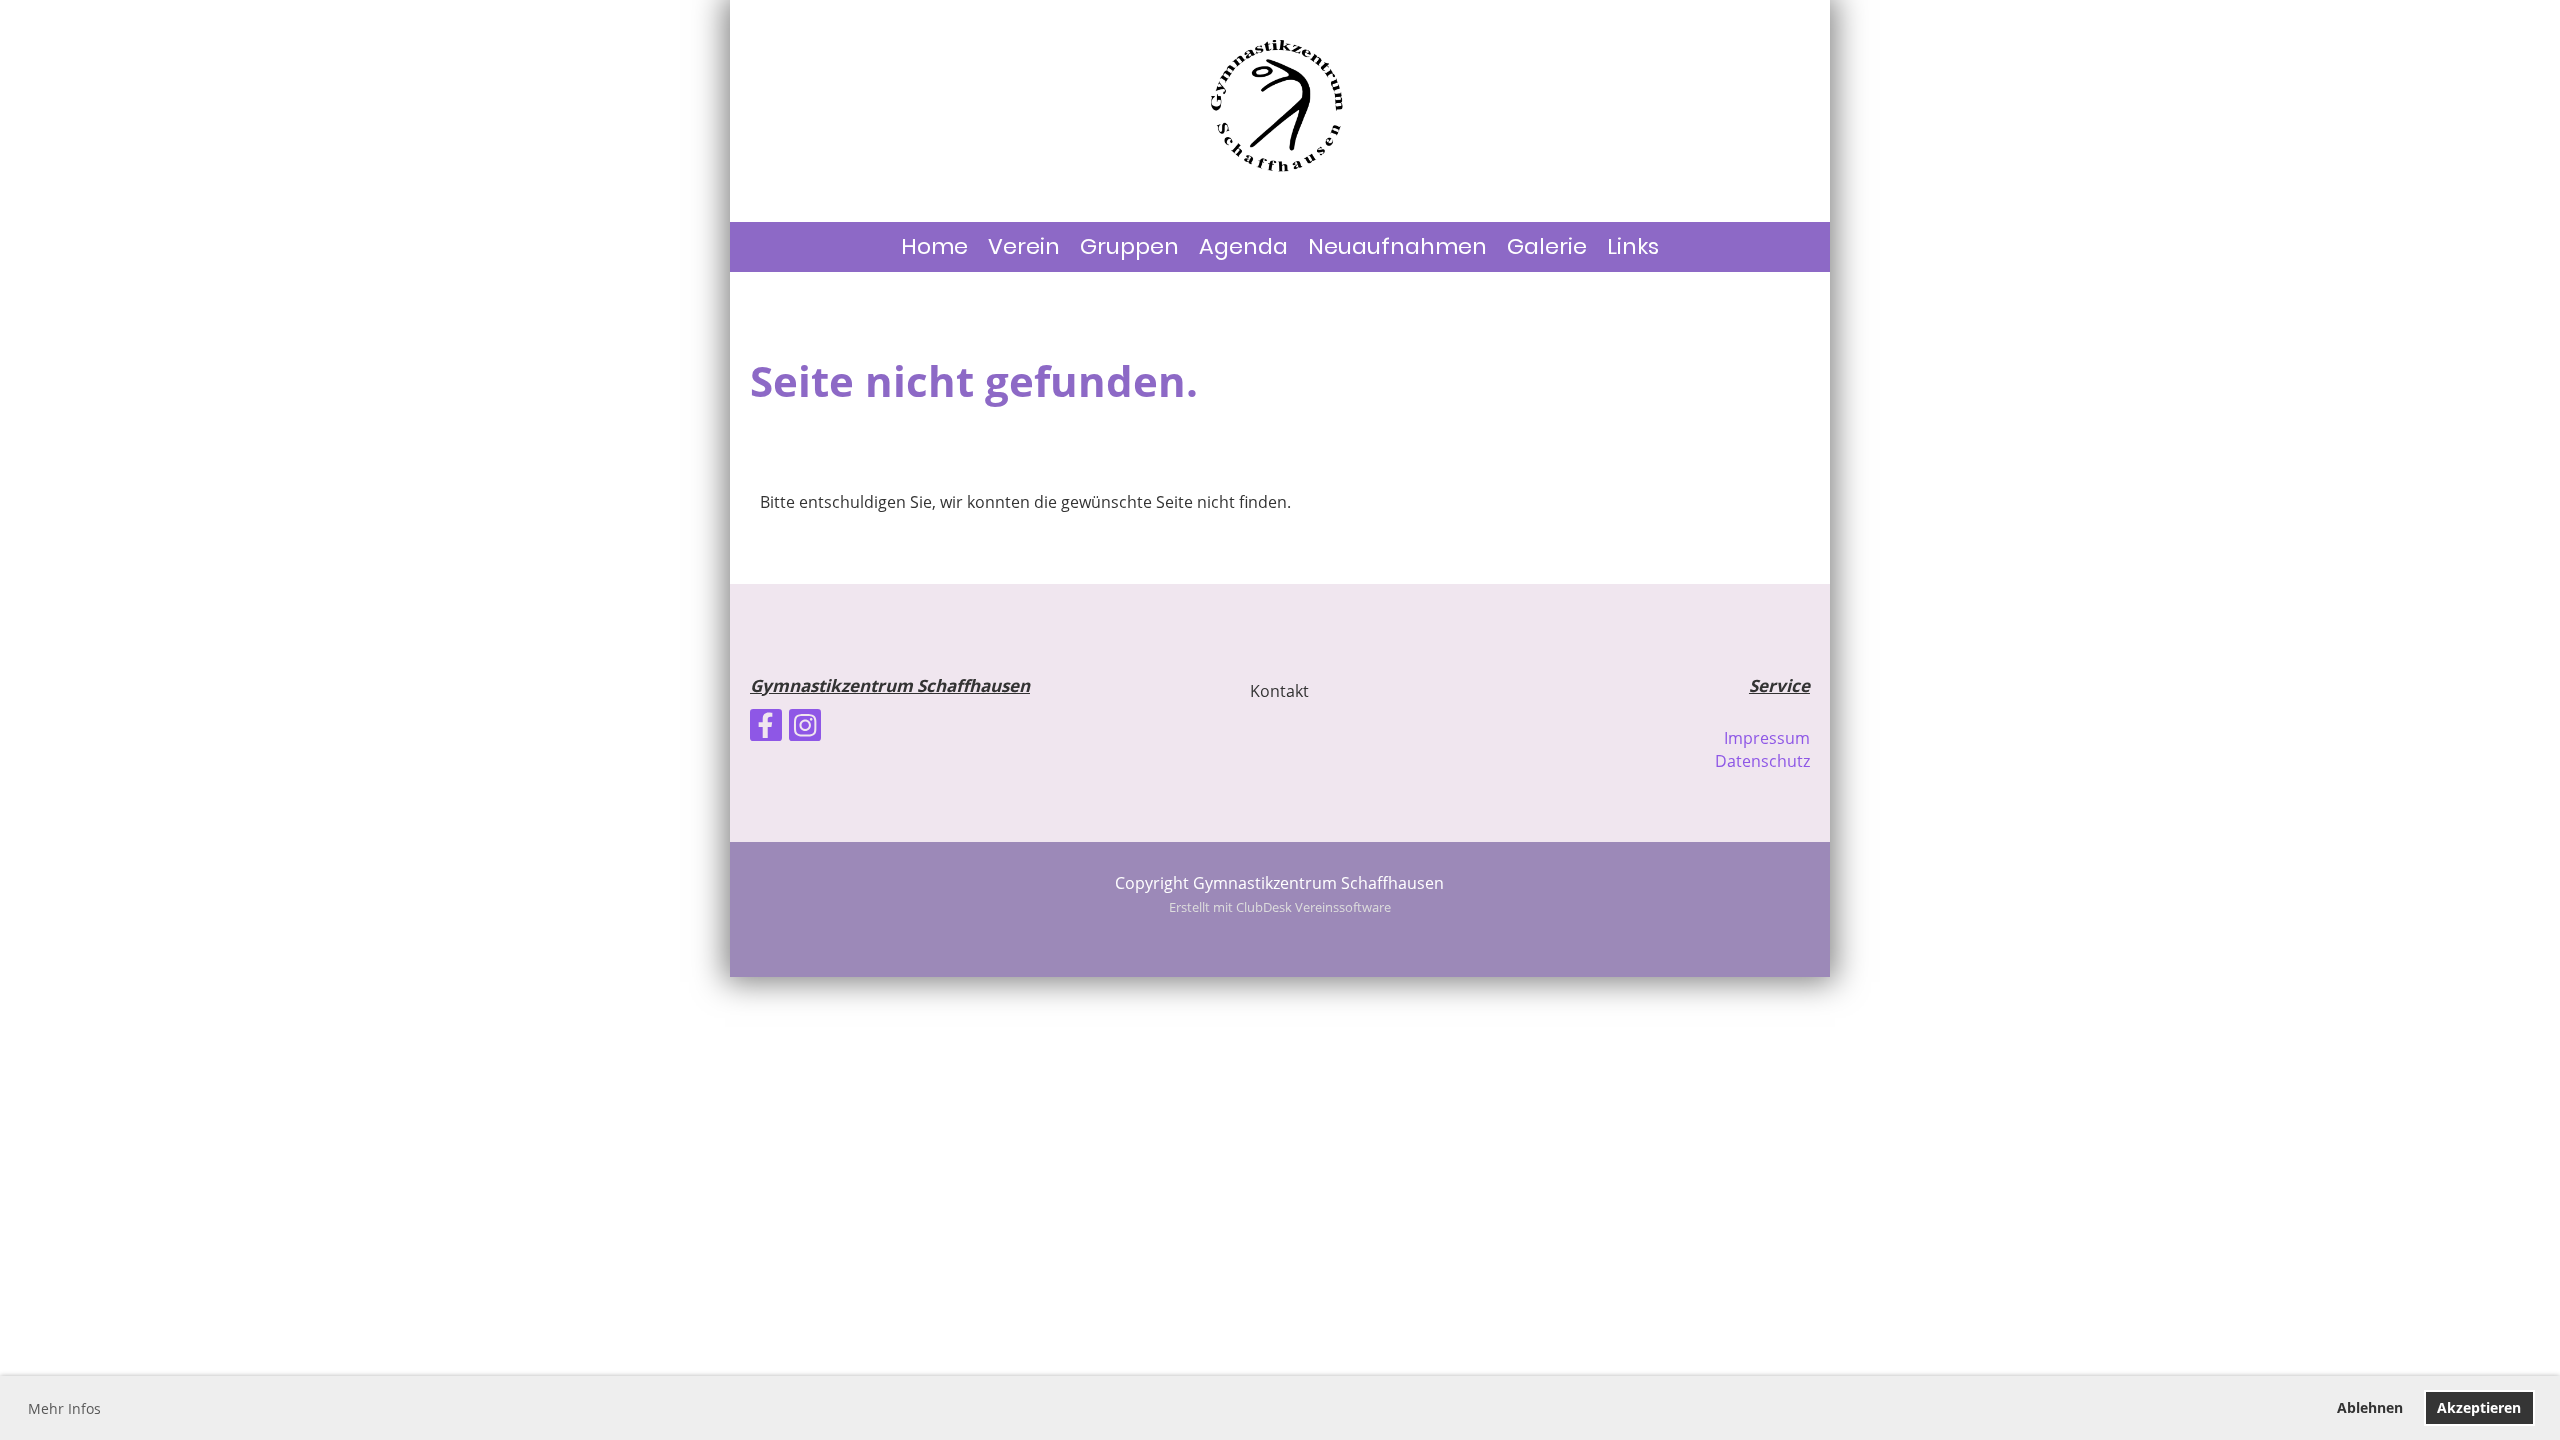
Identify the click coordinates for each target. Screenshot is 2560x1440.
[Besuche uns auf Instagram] (805, 728)
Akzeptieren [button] (2479, 1407)
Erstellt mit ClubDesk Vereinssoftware (1280, 907)
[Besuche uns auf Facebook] (766, 728)
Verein (1024, 246)
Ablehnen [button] (2370, 1407)
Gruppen (1129, 246)
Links (1633, 246)
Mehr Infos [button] (64, 1408)
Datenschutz (1762, 761)
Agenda (1243, 246)
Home (934, 246)
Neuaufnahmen (1397, 246)
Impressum (1767, 738)
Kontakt (1279, 691)
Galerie (1547, 246)
